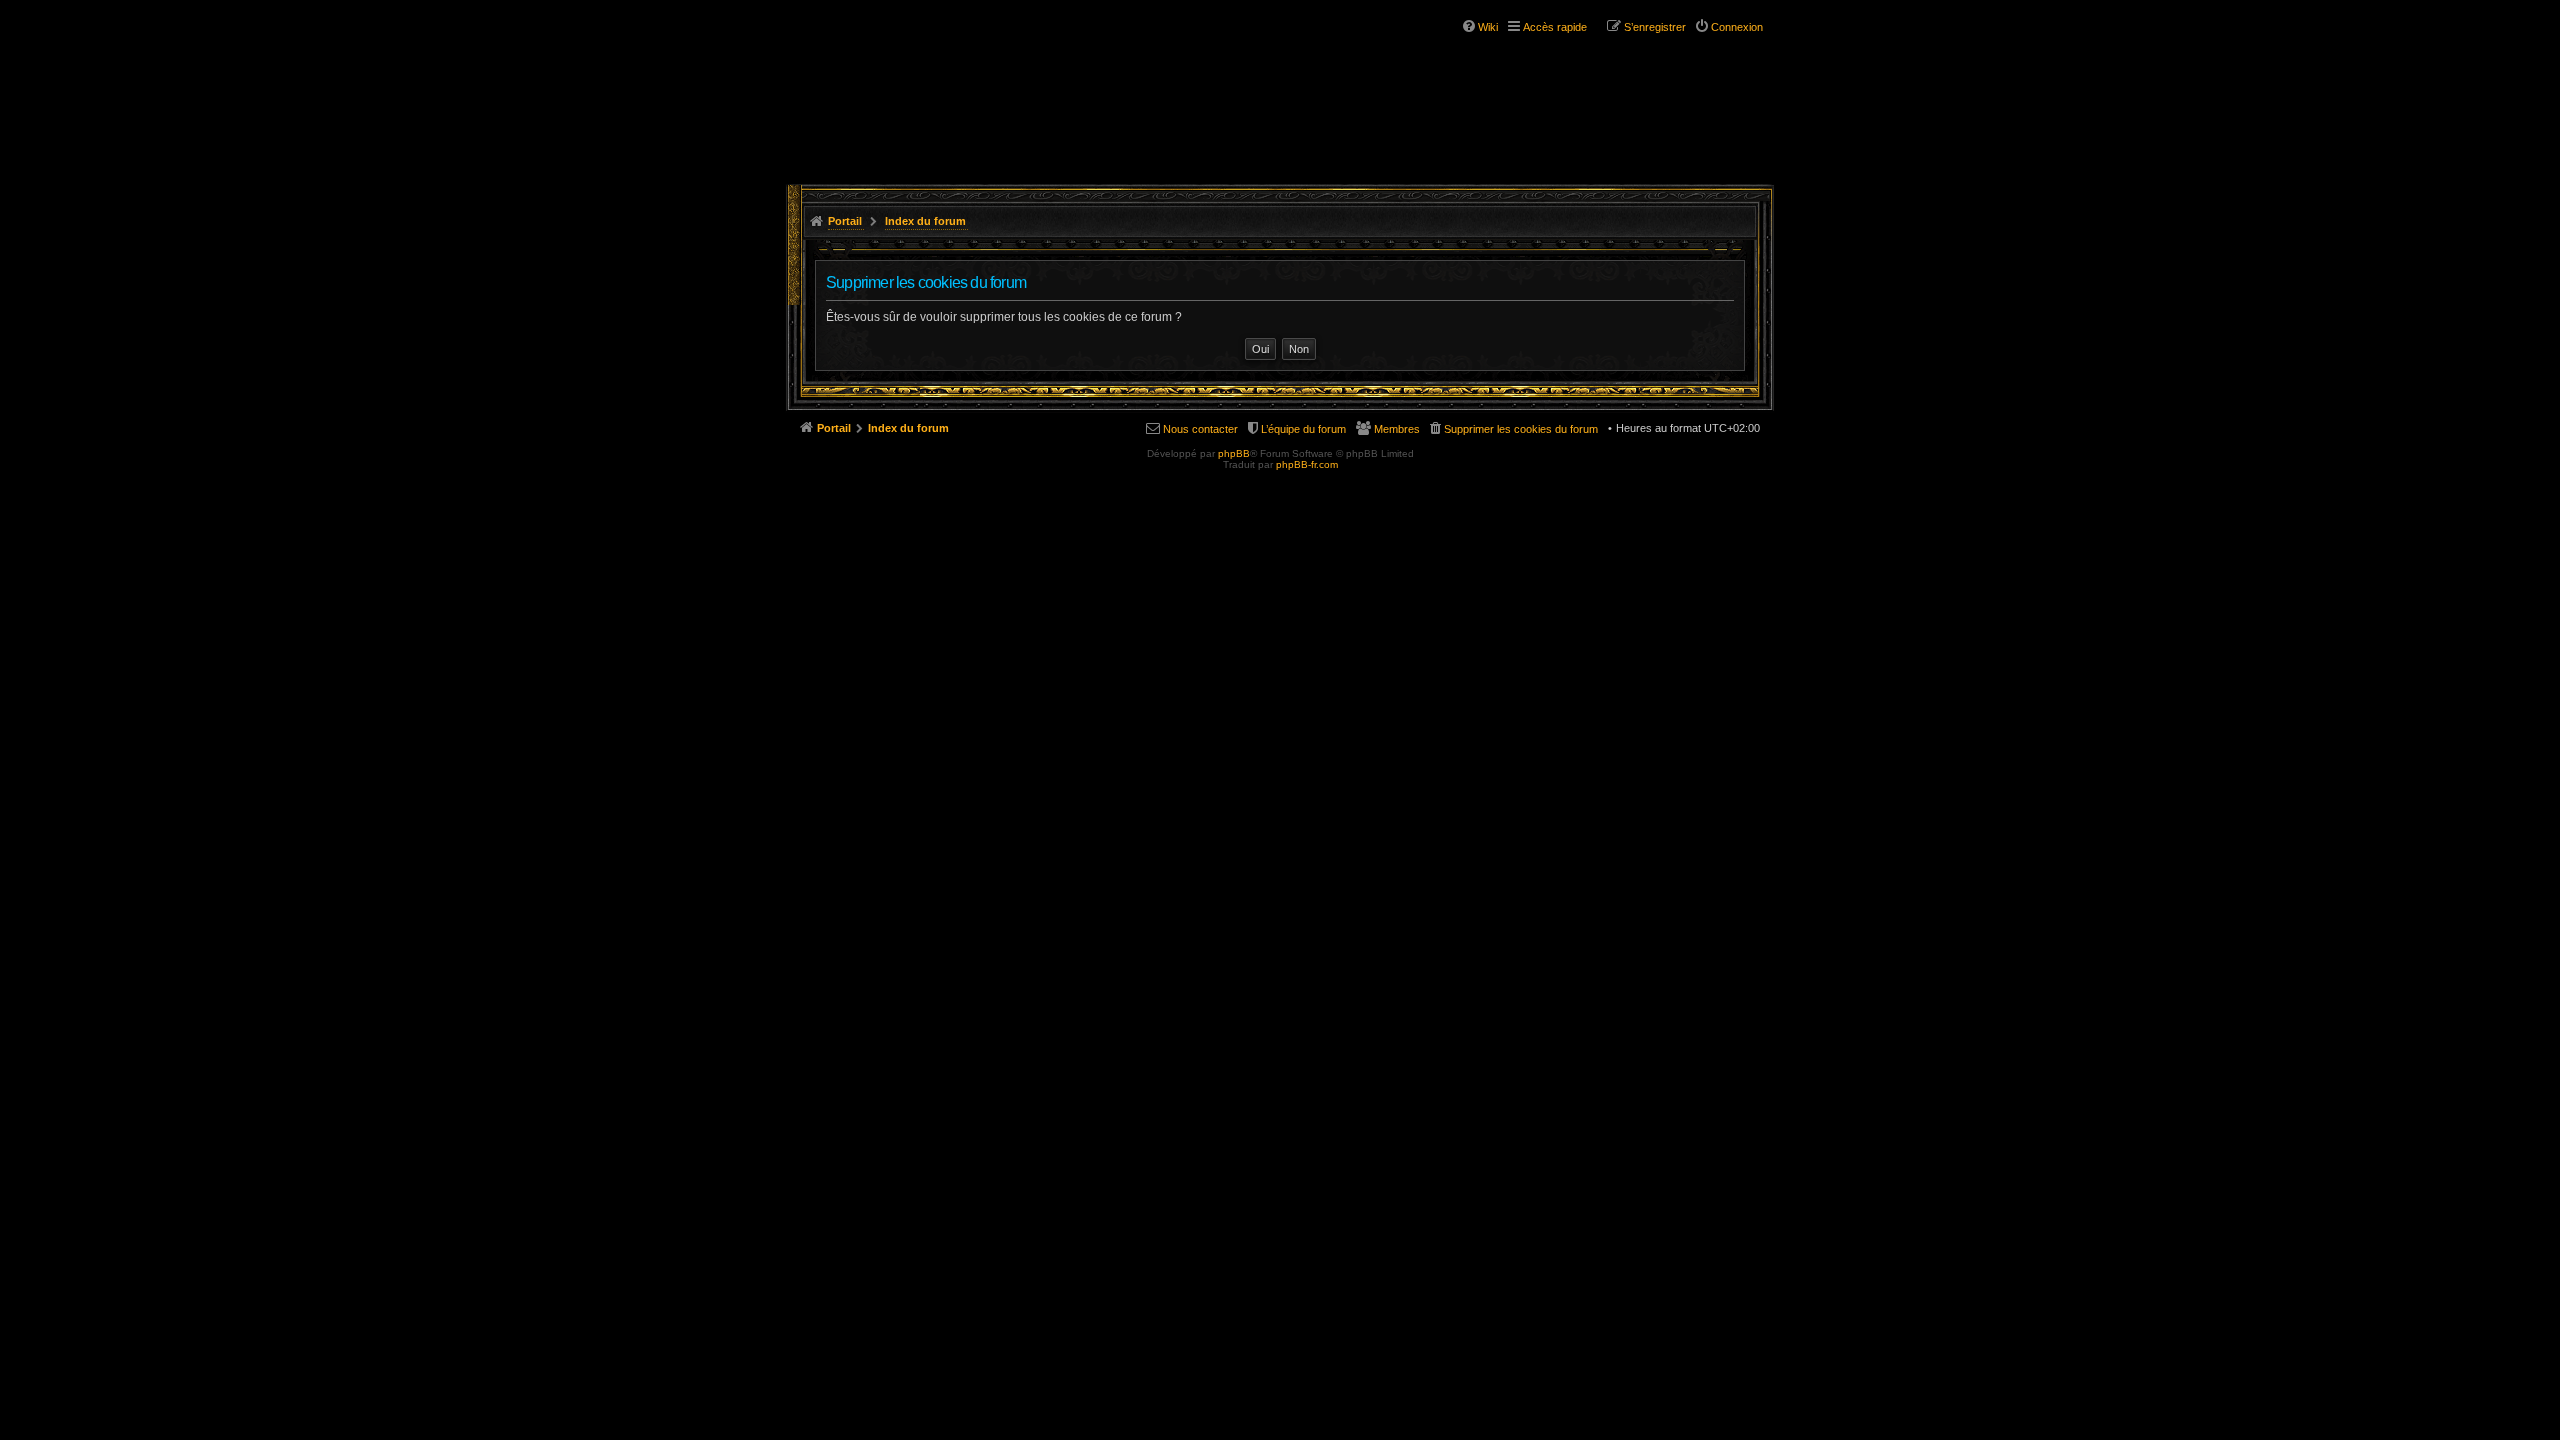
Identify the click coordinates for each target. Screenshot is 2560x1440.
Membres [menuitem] (1397, 429)
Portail (845, 221)
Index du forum (925, 221)
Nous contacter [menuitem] (1200, 429)
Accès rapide (1555, 27)
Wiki (1488, 27)
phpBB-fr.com (1307, 464)
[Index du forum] (908, 78)
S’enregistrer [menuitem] (1655, 27)
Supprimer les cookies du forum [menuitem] (1521, 429)
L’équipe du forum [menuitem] (1303, 429)
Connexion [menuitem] (1737, 27)
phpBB (1234, 453)
